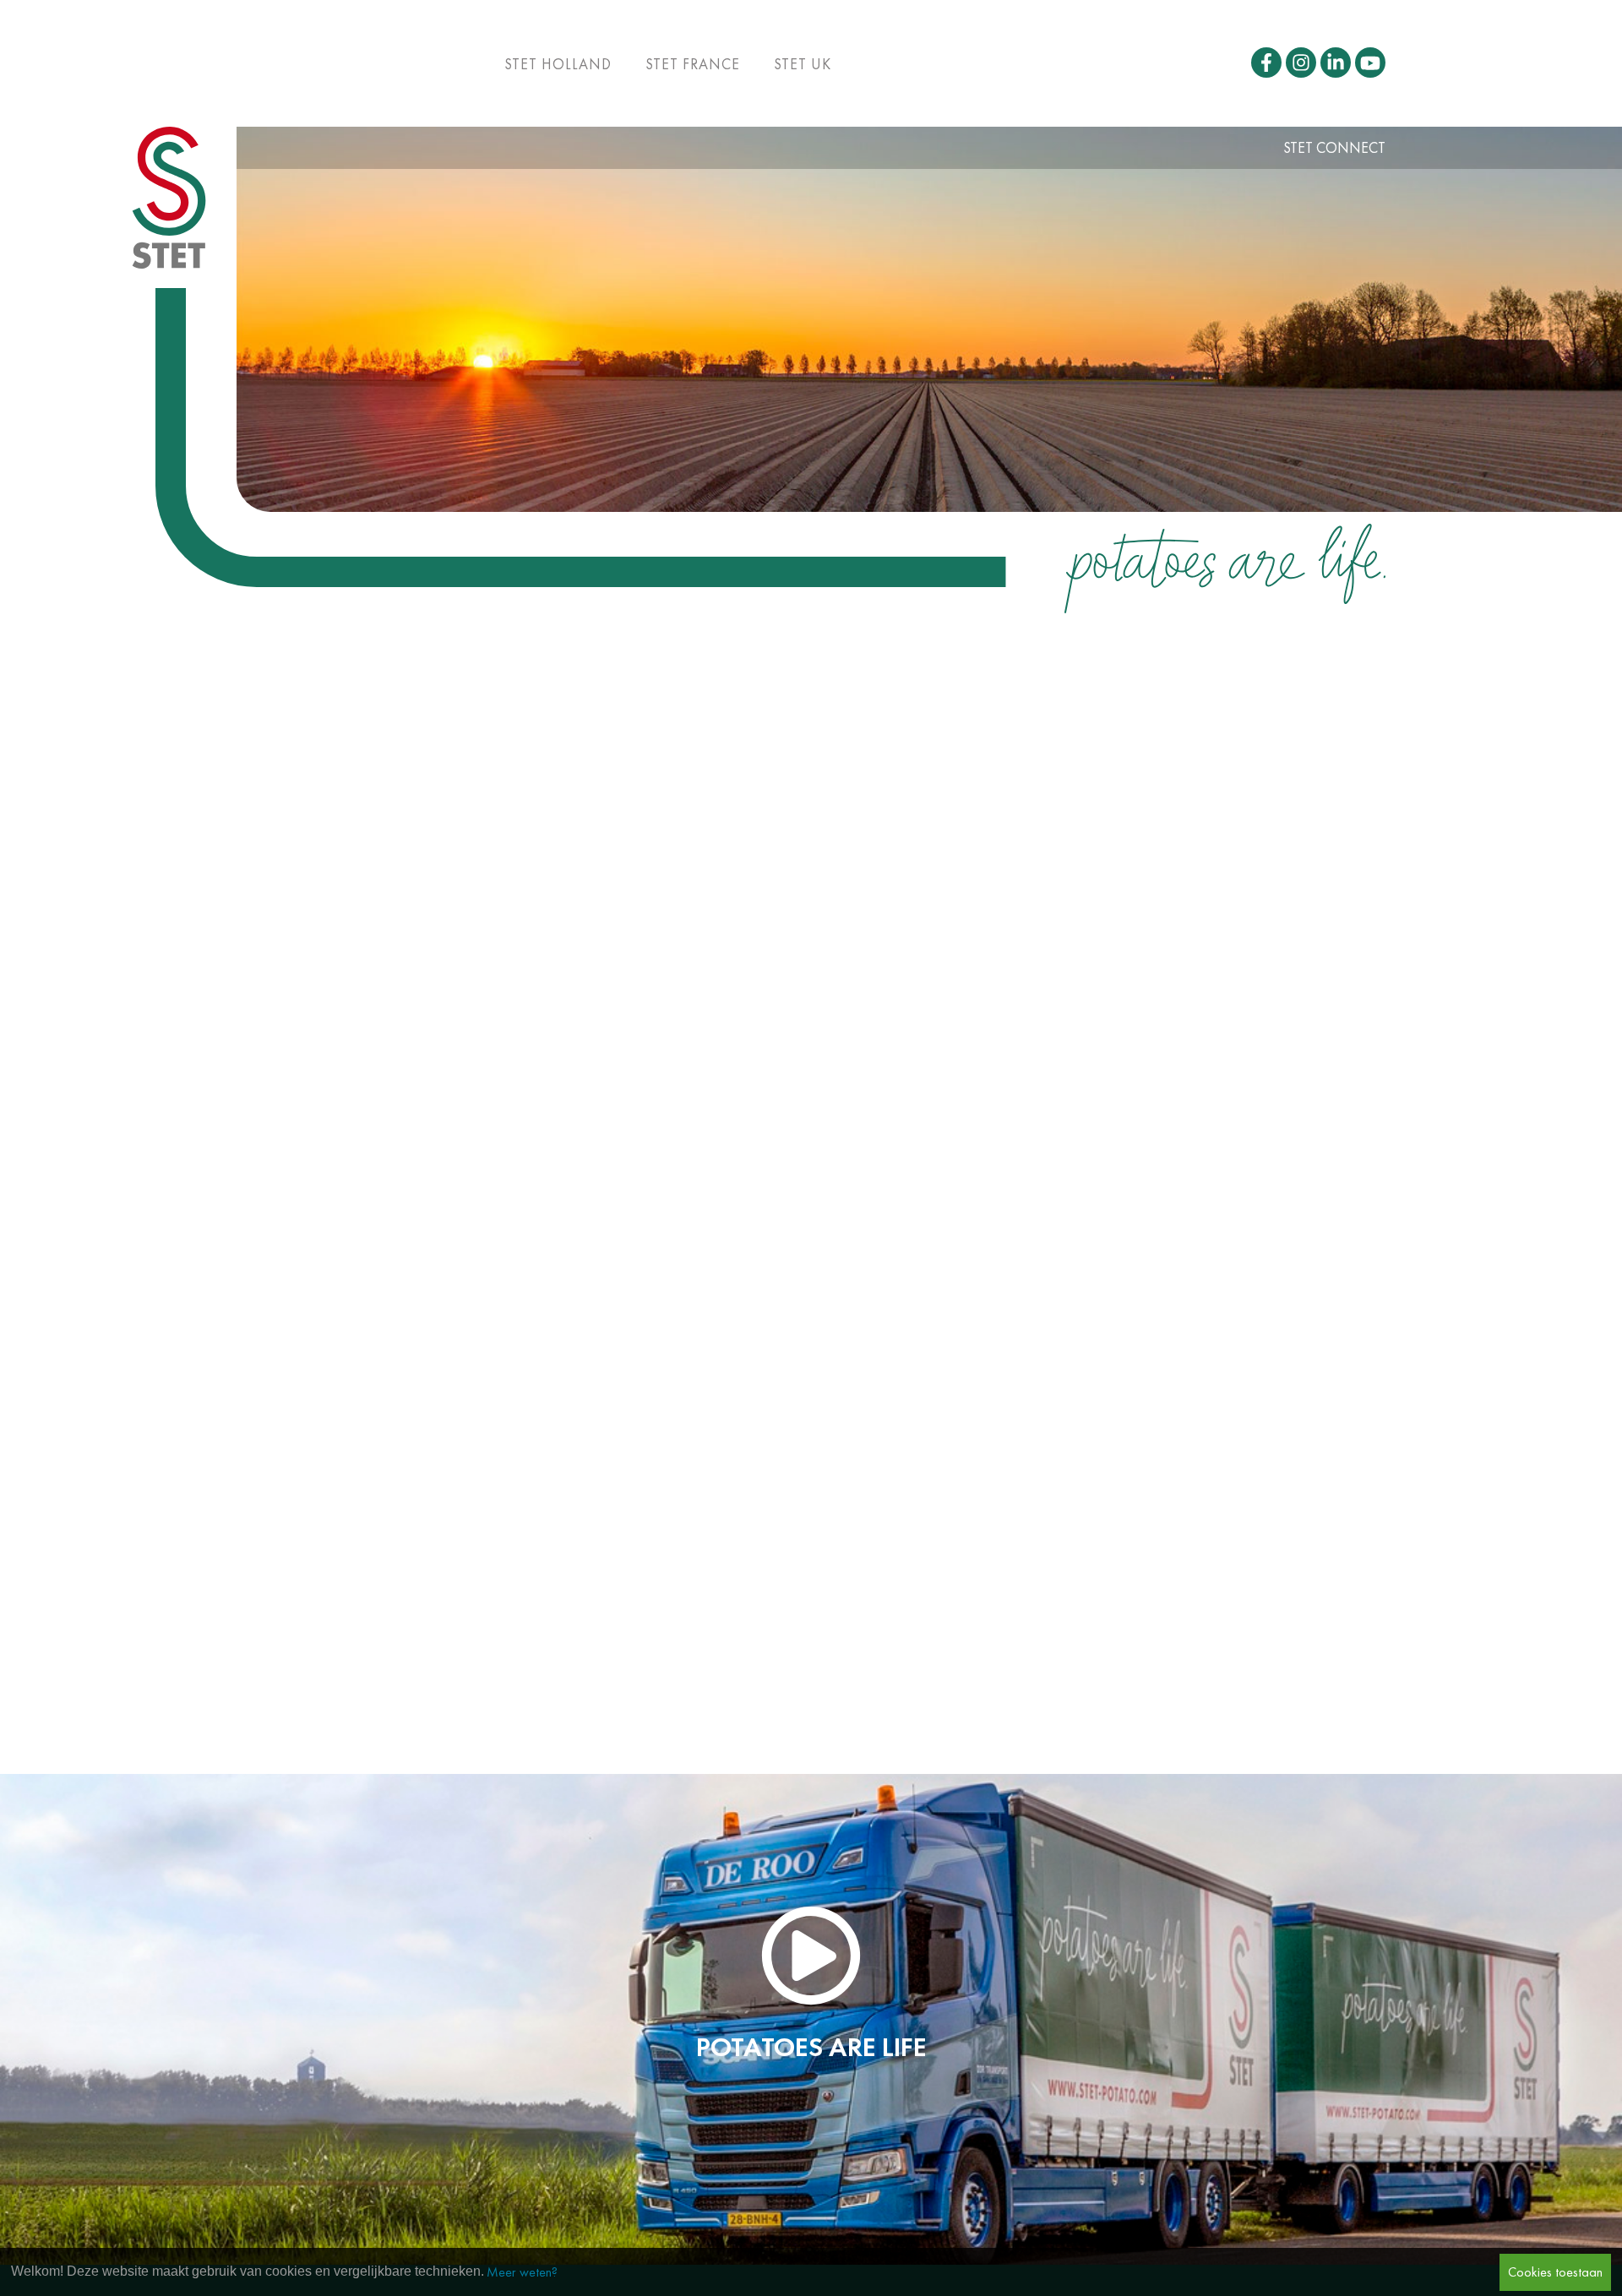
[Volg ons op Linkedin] (1336, 63)
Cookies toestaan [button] (1555, 2272)
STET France (693, 64)
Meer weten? (522, 2272)
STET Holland (558, 64)
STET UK (803, 64)
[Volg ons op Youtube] (1370, 63)
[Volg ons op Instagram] (1301, 63)
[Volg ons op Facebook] (1266, 63)
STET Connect (1334, 148)
